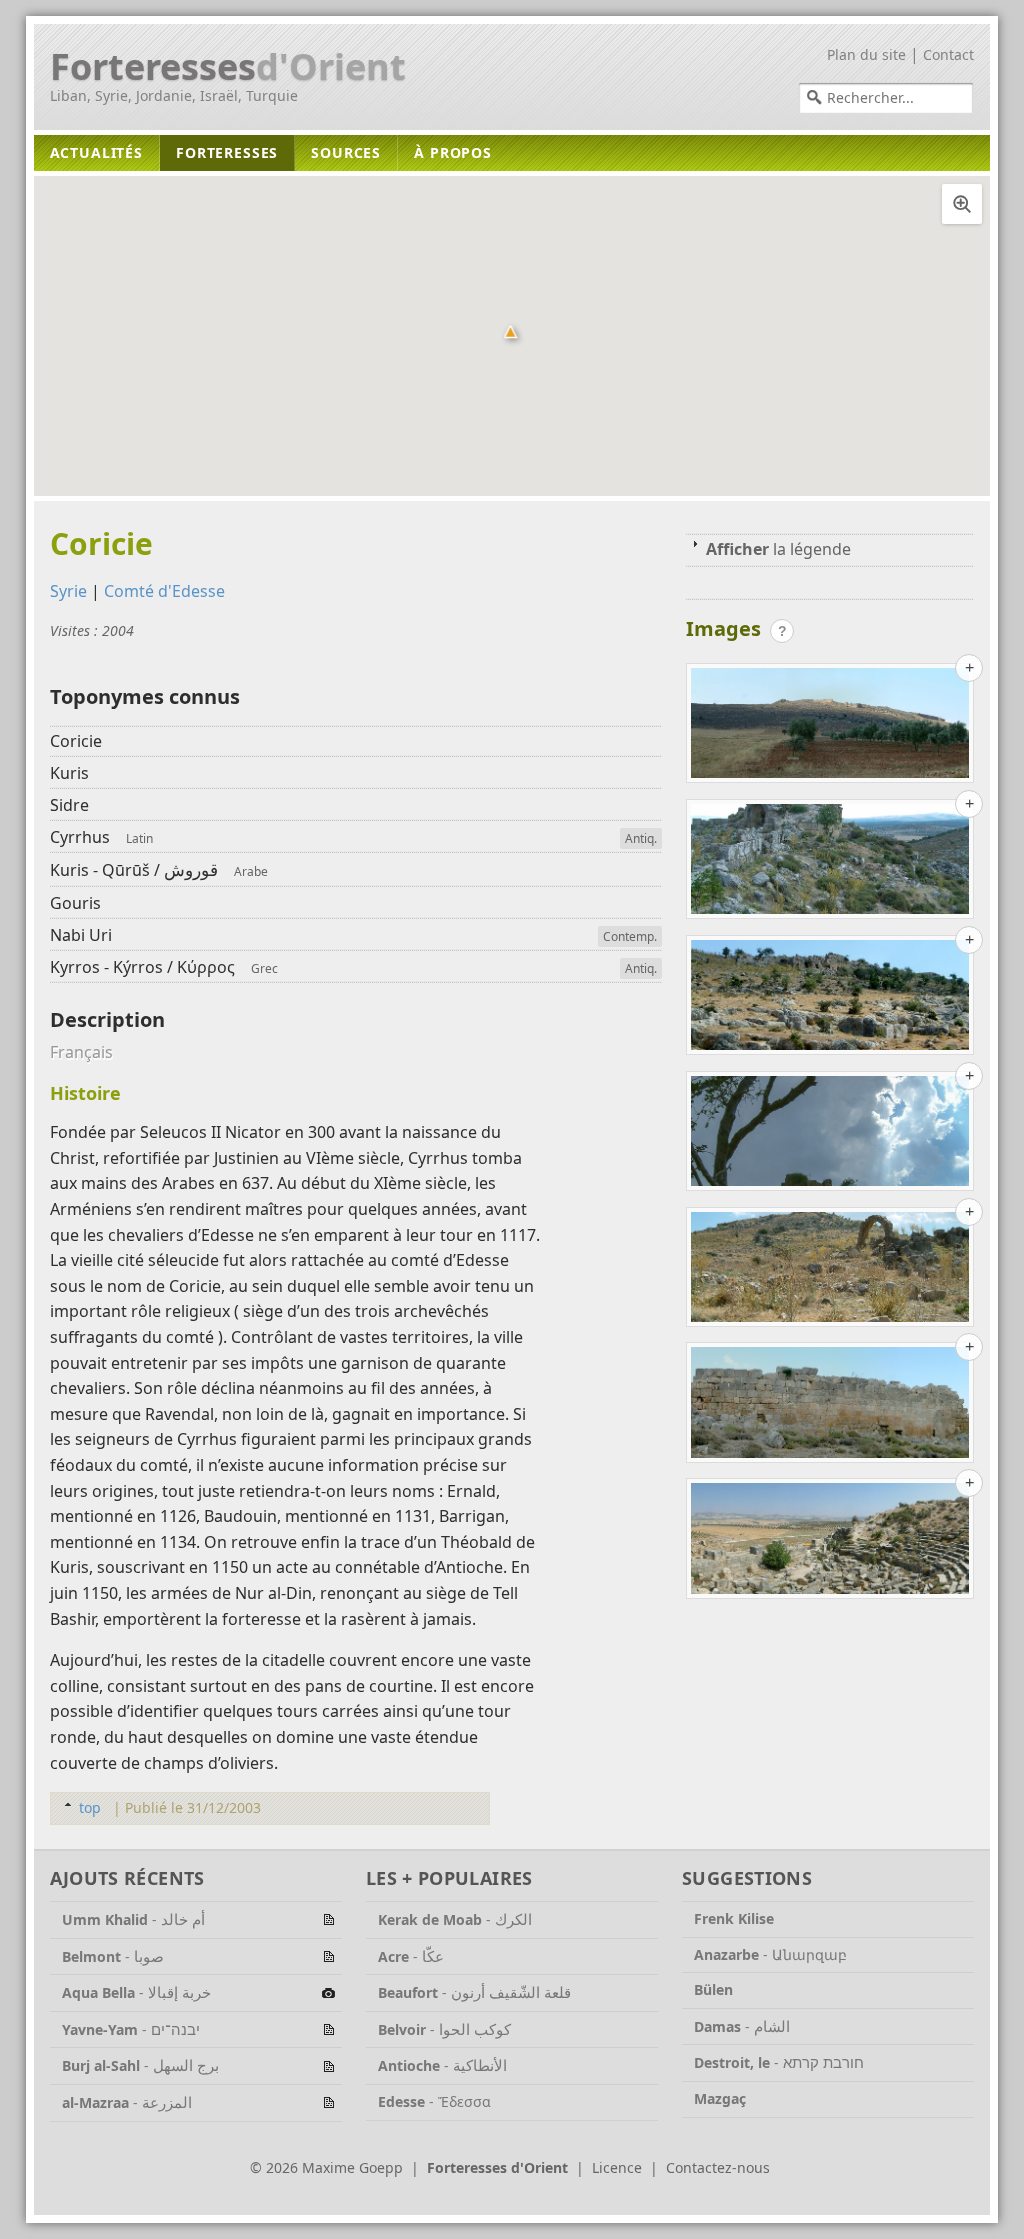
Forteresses (228, 67)
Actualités (96, 152)
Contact (948, 54)
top (90, 1807)
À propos (453, 152)
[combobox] (886, 98)
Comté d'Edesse (164, 591)
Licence (617, 2167)
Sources (346, 152)
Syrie (68, 591)
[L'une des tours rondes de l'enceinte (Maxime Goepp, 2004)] (830, 863)
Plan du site (866, 54)
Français (81, 1052)
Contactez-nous (718, 2167)
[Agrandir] (962, 204)
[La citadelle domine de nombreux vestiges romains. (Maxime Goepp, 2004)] (830, 1271)
